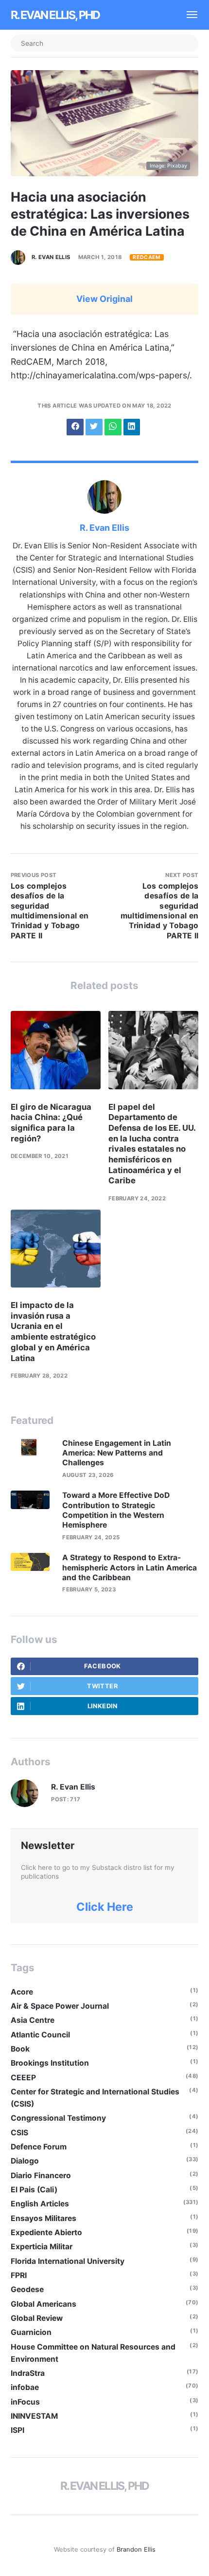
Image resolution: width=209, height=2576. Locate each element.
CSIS (19, 2133)
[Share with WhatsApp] (113, 427)
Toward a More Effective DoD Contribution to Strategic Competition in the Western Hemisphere (116, 1510)
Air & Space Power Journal (60, 2006)
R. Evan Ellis (51, 257)
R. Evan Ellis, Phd (55, 15)
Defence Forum (39, 2147)
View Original (104, 299)
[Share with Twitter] (94, 427)
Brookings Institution (50, 2063)
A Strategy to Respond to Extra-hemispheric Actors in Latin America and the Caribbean (130, 1568)
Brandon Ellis (136, 2549)
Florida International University (68, 2261)
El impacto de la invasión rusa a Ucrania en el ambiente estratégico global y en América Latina (53, 1331)
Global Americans (44, 2304)
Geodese (27, 2289)
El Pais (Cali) (34, 2190)
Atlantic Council (40, 2035)
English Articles (40, 2204)
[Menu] (188, 15)
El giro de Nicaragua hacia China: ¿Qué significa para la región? (51, 1123)
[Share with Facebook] (75, 427)
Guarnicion (31, 2332)
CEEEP (23, 2078)
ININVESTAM (34, 2416)
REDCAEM (147, 257)
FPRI (19, 2275)
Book (20, 2049)
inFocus (25, 2402)
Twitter (102, 1686)
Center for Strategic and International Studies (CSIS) (95, 2098)
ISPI (17, 2430)
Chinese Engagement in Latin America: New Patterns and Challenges (117, 1453)
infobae (25, 2387)
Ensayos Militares (44, 2218)
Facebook (103, 1666)
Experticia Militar (42, 2247)
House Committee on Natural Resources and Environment (93, 2353)
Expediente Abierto (46, 2232)
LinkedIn (103, 1706)
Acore (22, 1992)
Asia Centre (33, 2020)
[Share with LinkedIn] (132, 427)
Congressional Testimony (58, 2118)
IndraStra (28, 2373)
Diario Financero (41, 2175)
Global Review (37, 2318)
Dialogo (25, 2161)
